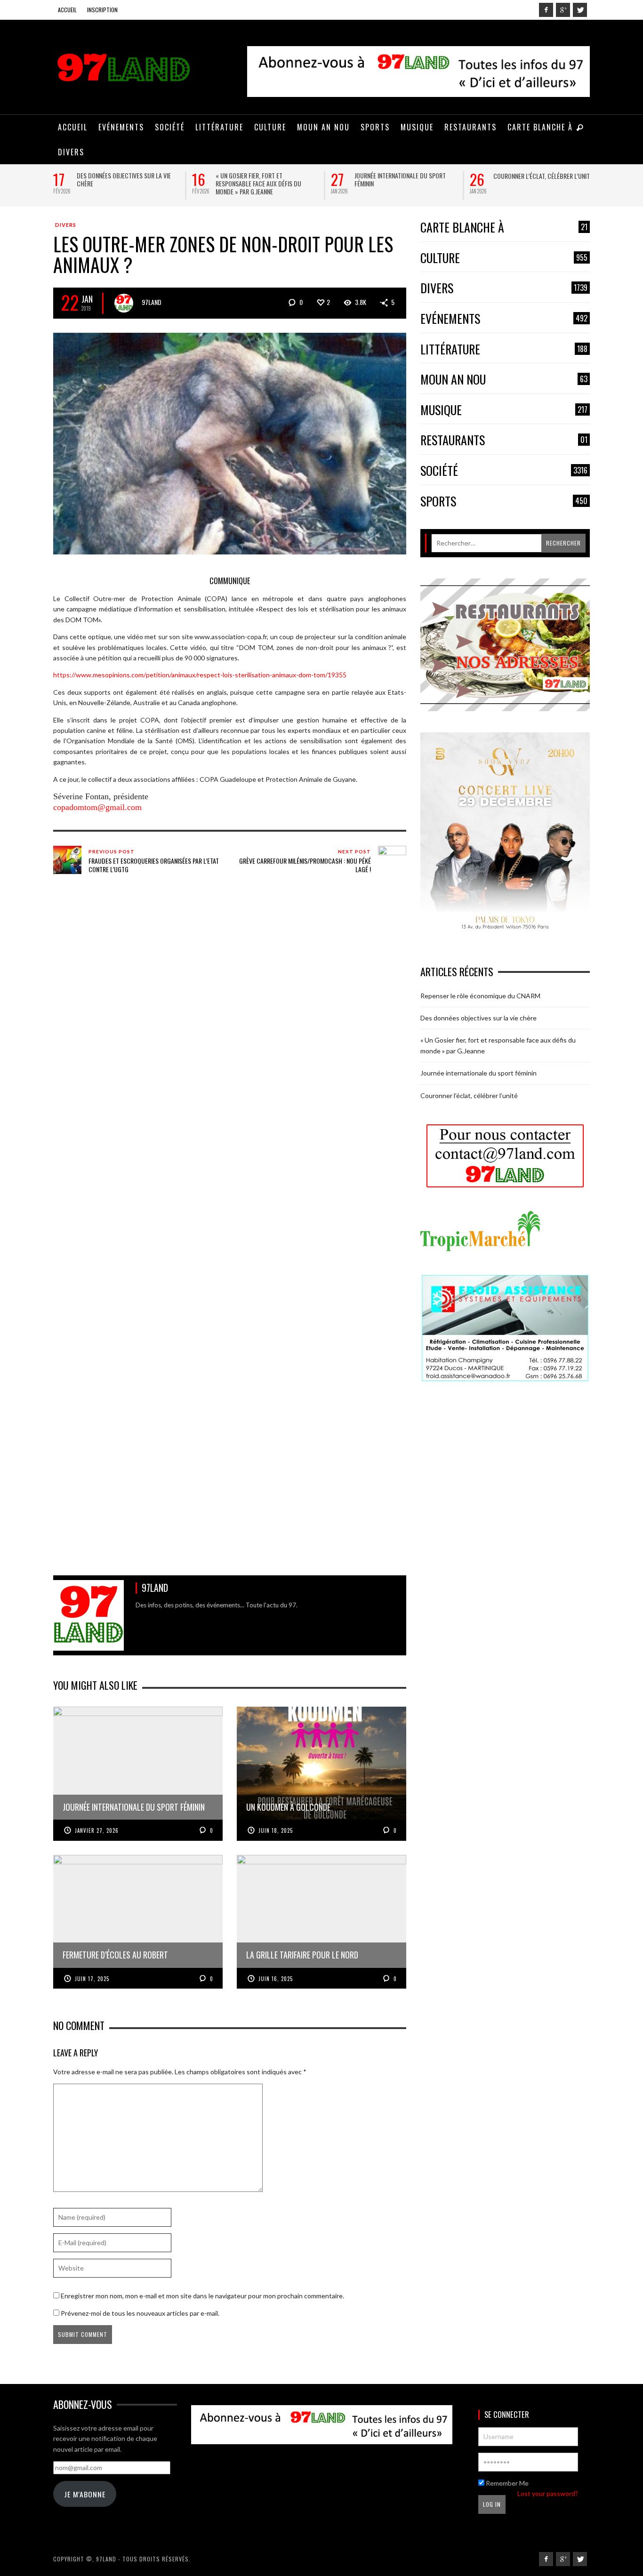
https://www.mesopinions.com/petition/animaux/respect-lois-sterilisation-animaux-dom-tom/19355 (200, 675)
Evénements (504, 319)
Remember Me (506, 2483)
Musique (504, 410)
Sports (504, 502)
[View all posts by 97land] (124, 303)
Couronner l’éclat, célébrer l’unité (543, 176)
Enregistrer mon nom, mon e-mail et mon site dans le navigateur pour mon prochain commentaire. (202, 2296)
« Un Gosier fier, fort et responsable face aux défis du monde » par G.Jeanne (258, 183)
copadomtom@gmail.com (97, 807)
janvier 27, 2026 (97, 1830)
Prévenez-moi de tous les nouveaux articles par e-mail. (140, 2313)
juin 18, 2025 (276, 1830)
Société (504, 471)
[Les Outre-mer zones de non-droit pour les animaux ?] (230, 443)
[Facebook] (546, 10)
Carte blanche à (504, 228)
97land (152, 302)
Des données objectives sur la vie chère (124, 179)
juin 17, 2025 (92, 1979)
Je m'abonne (85, 2494)
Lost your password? (548, 2493)
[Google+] (563, 10)
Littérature (504, 349)
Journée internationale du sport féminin (400, 179)
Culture (504, 258)
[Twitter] (580, 10)
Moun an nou (504, 380)
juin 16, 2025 (276, 1979)
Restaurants (504, 440)
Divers (66, 225)
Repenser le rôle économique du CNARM (480, 996)
